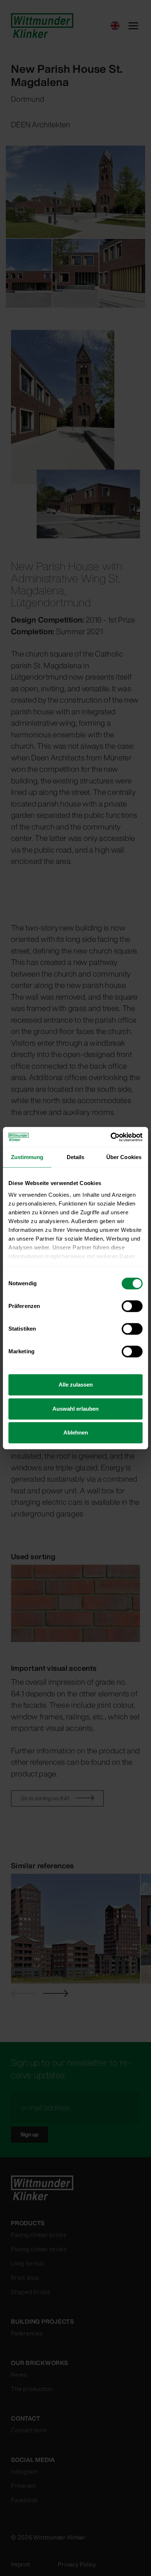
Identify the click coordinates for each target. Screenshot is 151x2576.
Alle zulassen (76, 1385)
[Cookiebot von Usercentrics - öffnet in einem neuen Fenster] (111, 1137)
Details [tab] (76, 1157)
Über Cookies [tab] (124, 1157)
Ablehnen (76, 1432)
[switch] (132, 1306)
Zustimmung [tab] (27, 1157)
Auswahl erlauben (75, 1409)
